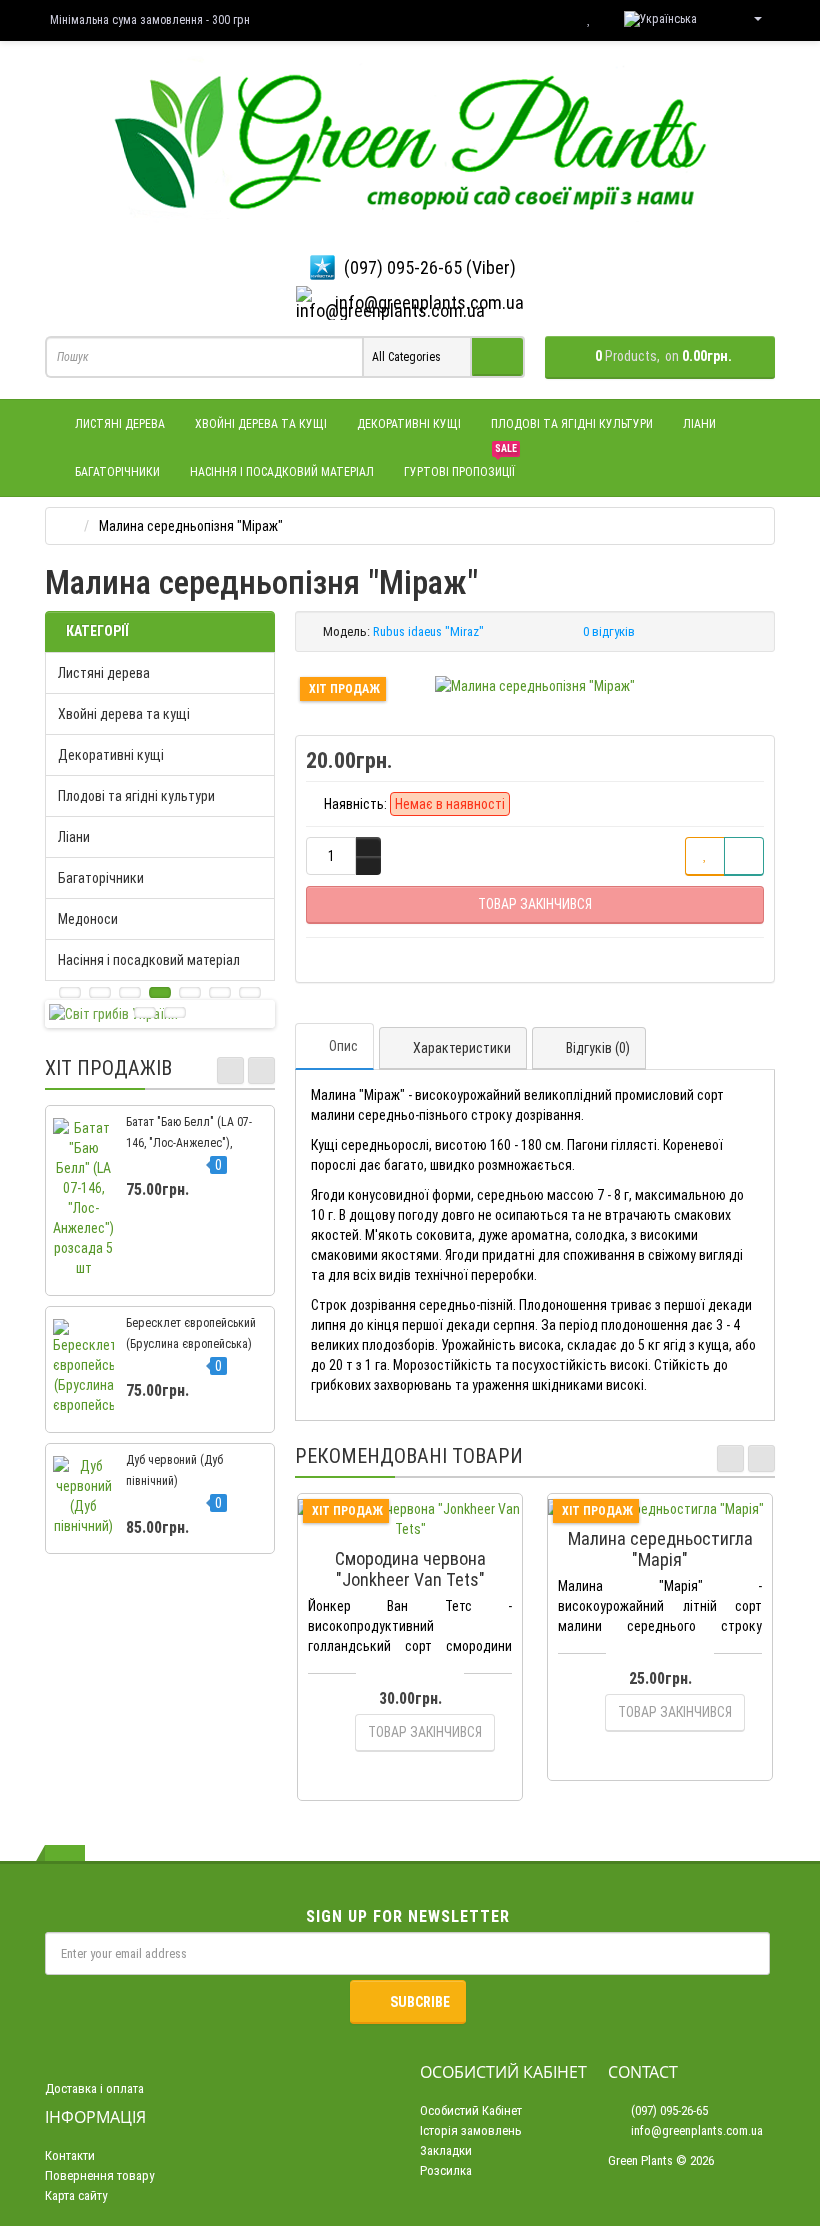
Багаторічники (117, 472)
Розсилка (446, 2170)
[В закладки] (705, 856)
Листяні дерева (120, 424)
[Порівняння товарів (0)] (548, 19)
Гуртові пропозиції (460, 463)
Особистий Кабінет (471, 2110)
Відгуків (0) (598, 1048)
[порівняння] (744, 856)
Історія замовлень (471, 2130)
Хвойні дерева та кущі (261, 424)
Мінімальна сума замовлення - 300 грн (150, 20)
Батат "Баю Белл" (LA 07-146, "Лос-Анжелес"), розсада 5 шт (189, 1143)
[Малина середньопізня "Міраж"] (535, 686)
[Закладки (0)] (589, 19)
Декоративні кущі (409, 424)
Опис (343, 1046)
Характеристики (462, 1048)
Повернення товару (99, 2175)
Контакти (70, 2155)
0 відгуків (609, 631)
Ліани (699, 424)
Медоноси (88, 919)
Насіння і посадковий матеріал (282, 472)
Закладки (446, 2150)
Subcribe (420, 2002)
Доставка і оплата (94, 2088)
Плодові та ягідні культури (572, 424)
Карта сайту (76, 2195)
